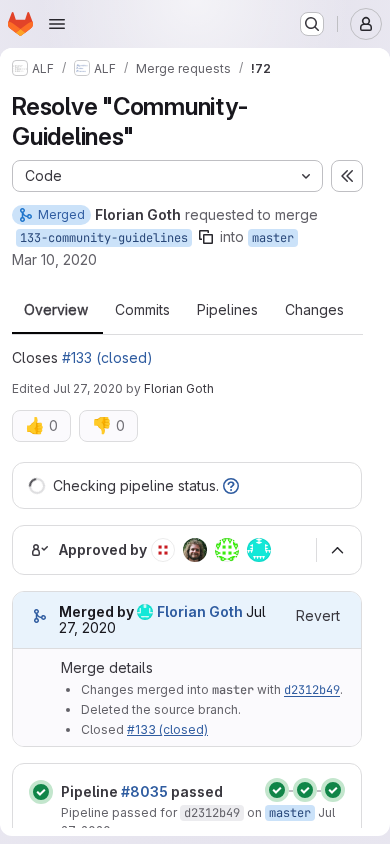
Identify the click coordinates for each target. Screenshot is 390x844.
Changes (314, 310)
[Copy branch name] (206, 237)
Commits (142, 310)
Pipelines (227, 310)
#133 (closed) (107, 357)
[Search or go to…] (312, 24)
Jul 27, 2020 (88, 388)
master (273, 238)
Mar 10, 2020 (54, 259)
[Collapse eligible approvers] (337, 550)
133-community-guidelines (104, 238)
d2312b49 (312, 690)
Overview (56, 310)
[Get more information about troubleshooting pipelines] (231, 485)
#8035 (144, 791)
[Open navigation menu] (57, 24)
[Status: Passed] (41, 792)
